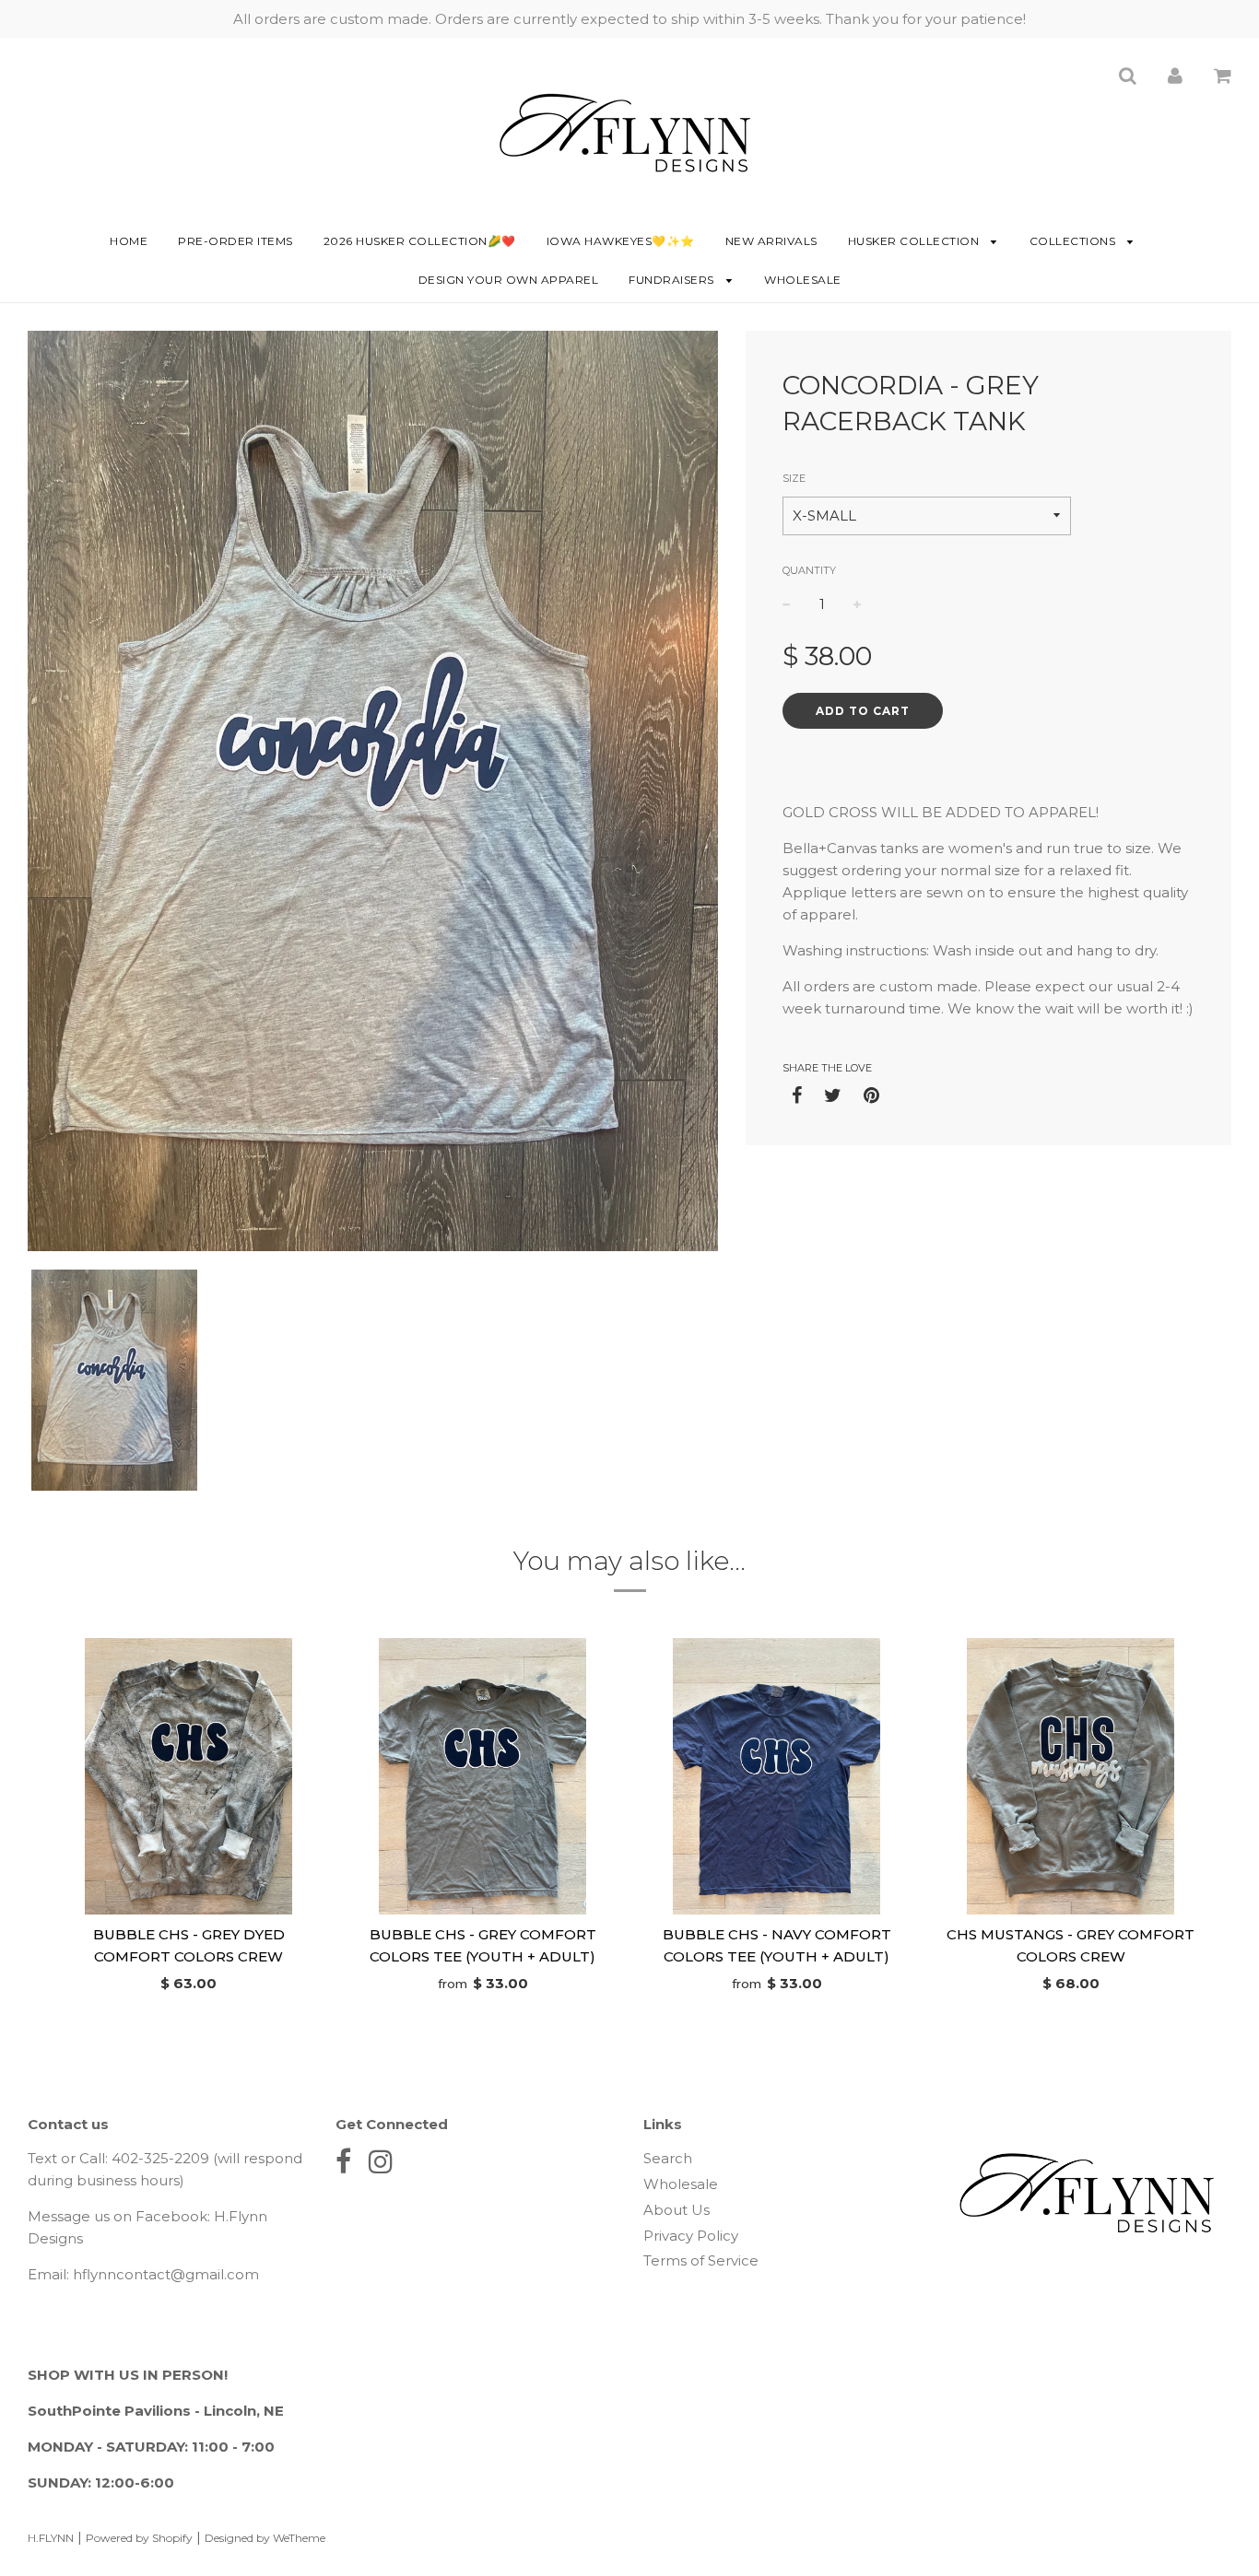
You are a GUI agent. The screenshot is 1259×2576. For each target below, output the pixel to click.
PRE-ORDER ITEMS (235, 241)
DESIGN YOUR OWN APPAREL (509, 280)
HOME (129, 241)
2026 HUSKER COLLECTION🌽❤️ (420, 241)
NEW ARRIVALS (771, 241)
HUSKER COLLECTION (915, 241)
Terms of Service (701, 2260)
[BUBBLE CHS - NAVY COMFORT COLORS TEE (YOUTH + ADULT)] (777, 1776)
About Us (677, 2210)
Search (668, 2158)
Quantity (809, 570)
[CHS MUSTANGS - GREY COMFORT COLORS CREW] (1071, 1776)
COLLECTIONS (1074, 241)
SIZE (794, 478)
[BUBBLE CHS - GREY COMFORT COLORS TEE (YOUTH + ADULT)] (482, 1776)
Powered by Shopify (139, 2538)
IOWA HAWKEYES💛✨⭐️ (621, 241)
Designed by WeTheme (265, 2538)
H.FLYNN (51, 2538)
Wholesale (803, 280)
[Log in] (1175, 75)
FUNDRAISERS (673, 280)
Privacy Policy (691, 2236)
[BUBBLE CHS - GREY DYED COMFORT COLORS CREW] (188, 1776)
